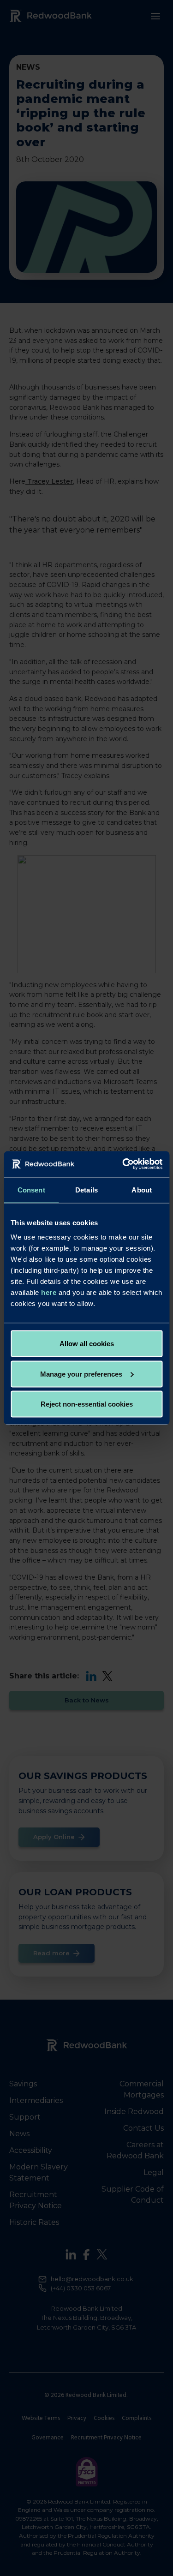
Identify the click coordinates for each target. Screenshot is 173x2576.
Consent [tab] (31, 1189)
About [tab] (142, 1189)
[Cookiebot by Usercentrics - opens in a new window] (123, 1164)
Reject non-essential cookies (87, 1404)
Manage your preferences (81, 1374)
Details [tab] (86, 1189)
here (49, 1292)
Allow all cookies (87, 1344)
